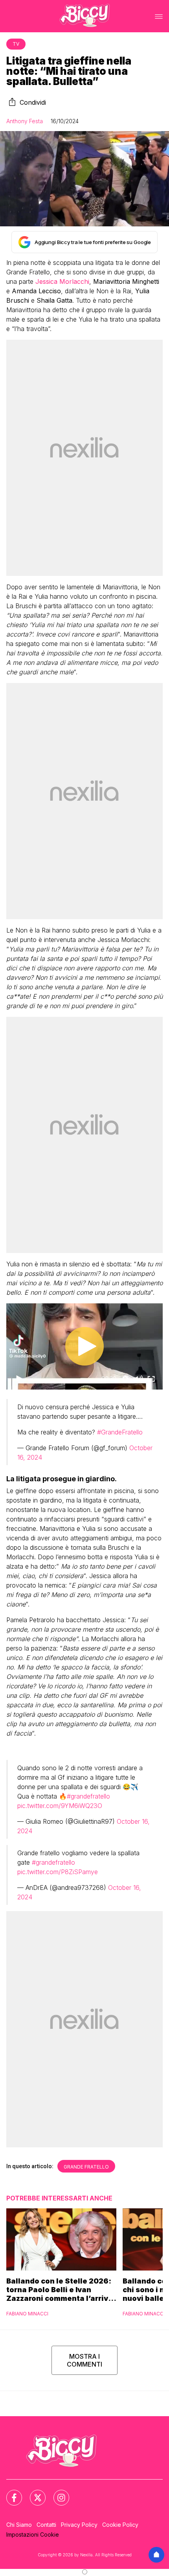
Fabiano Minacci (27, 2314)
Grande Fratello (86, 2167)
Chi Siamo (19, 2525)
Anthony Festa (25, 121)
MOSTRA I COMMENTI (84, 2360)
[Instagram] (57, 2493)
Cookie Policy (120, 2525)
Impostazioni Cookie (33, 2534)
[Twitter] (33, 2493)
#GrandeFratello (120, 1432)
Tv (16, 44)
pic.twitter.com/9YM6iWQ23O (60, 1806)
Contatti (46, 2525)
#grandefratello (88, 1796)
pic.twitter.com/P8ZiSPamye (58, 1872)
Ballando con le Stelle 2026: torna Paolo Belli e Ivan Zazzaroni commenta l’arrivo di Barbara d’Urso (60, 2290)
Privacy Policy (79, 2525)
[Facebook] (9, 2493)
